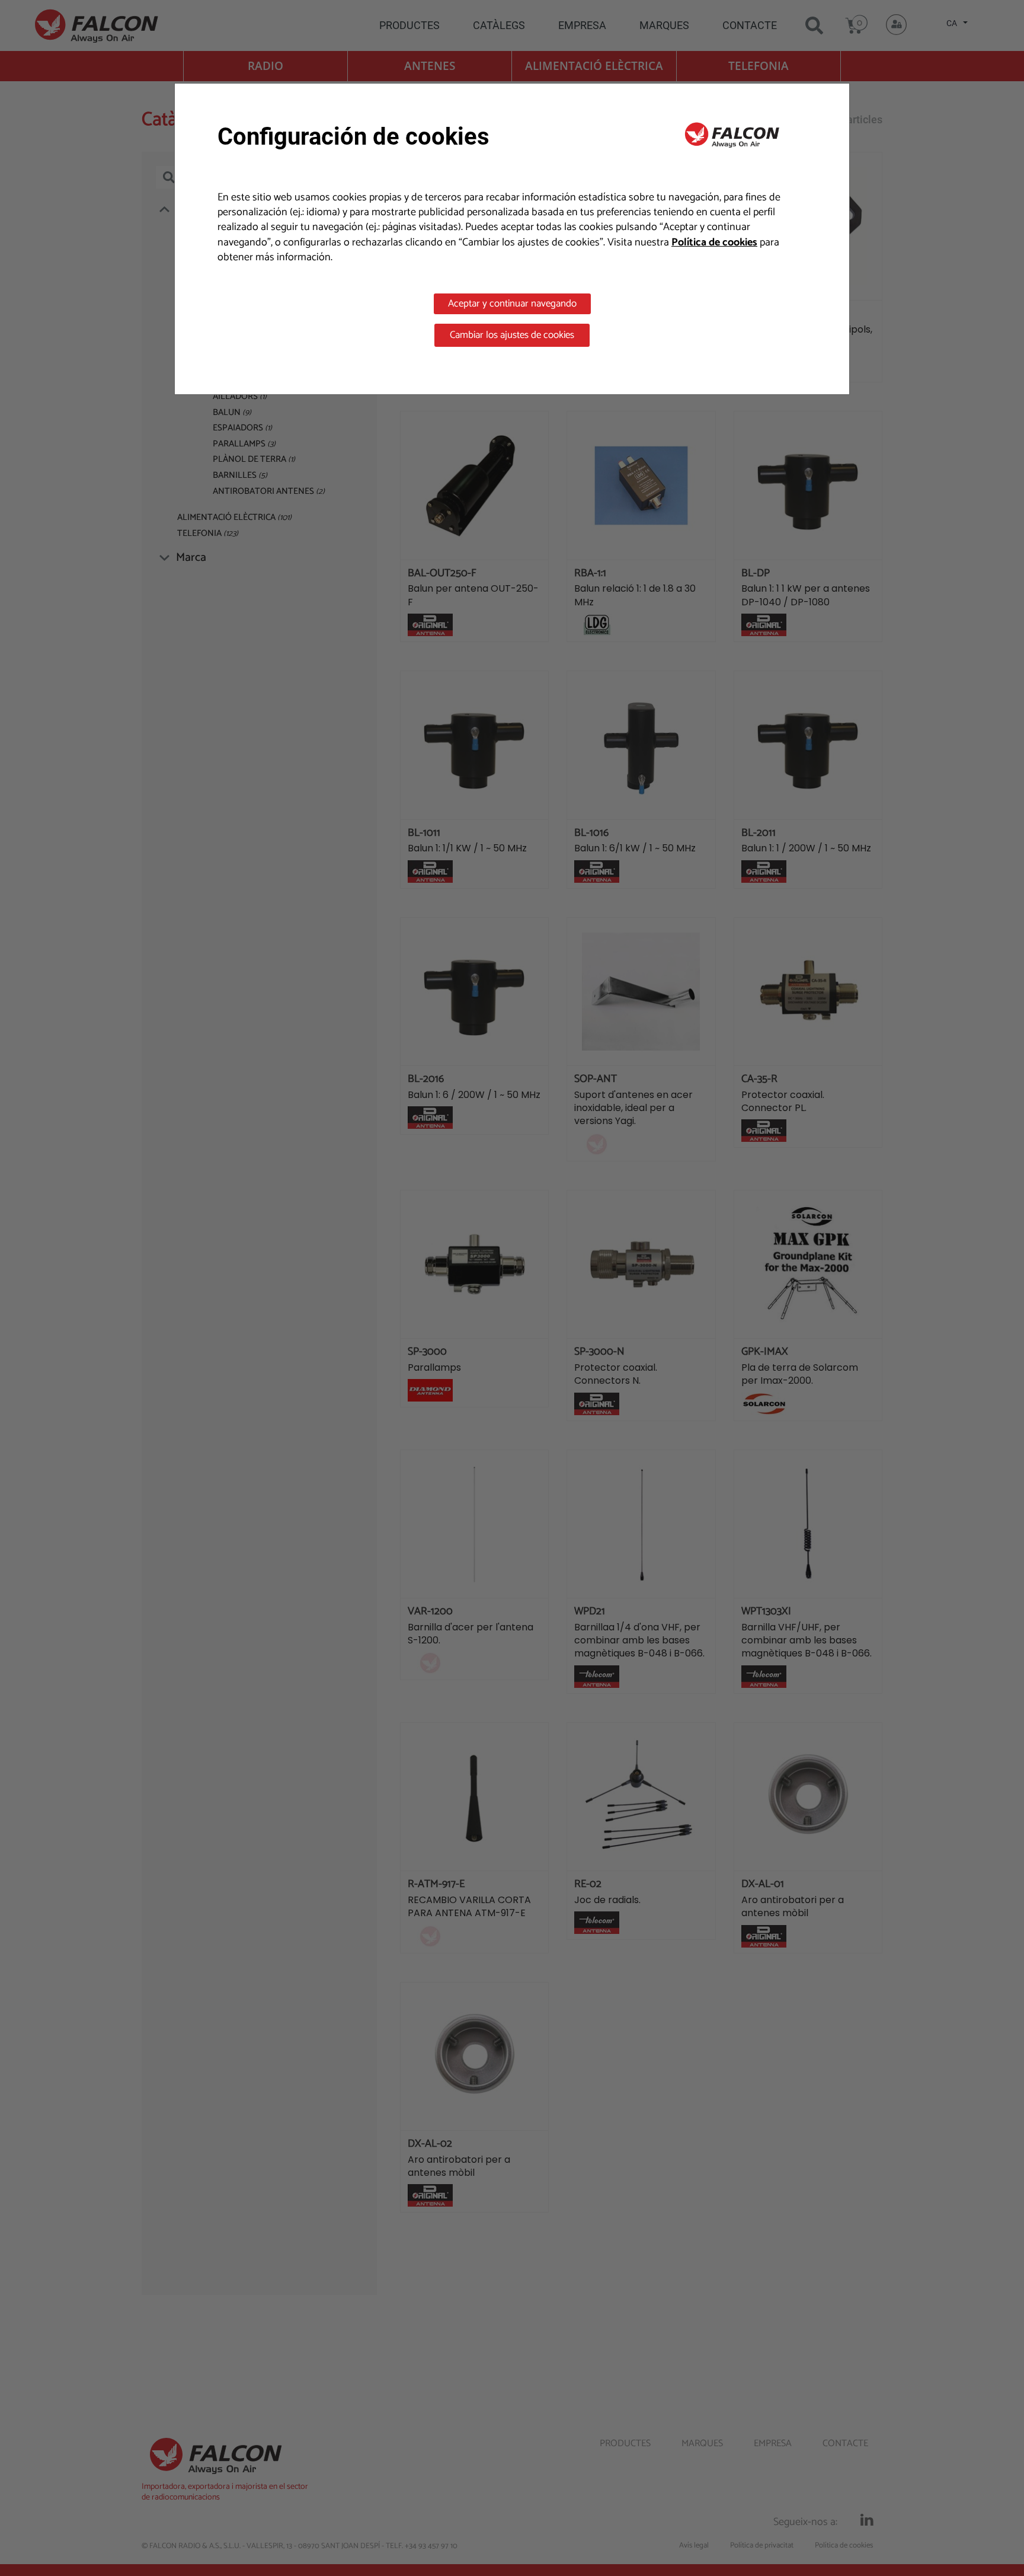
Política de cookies (714, 242)
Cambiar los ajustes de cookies (512, 335)
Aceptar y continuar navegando (512, 304)
